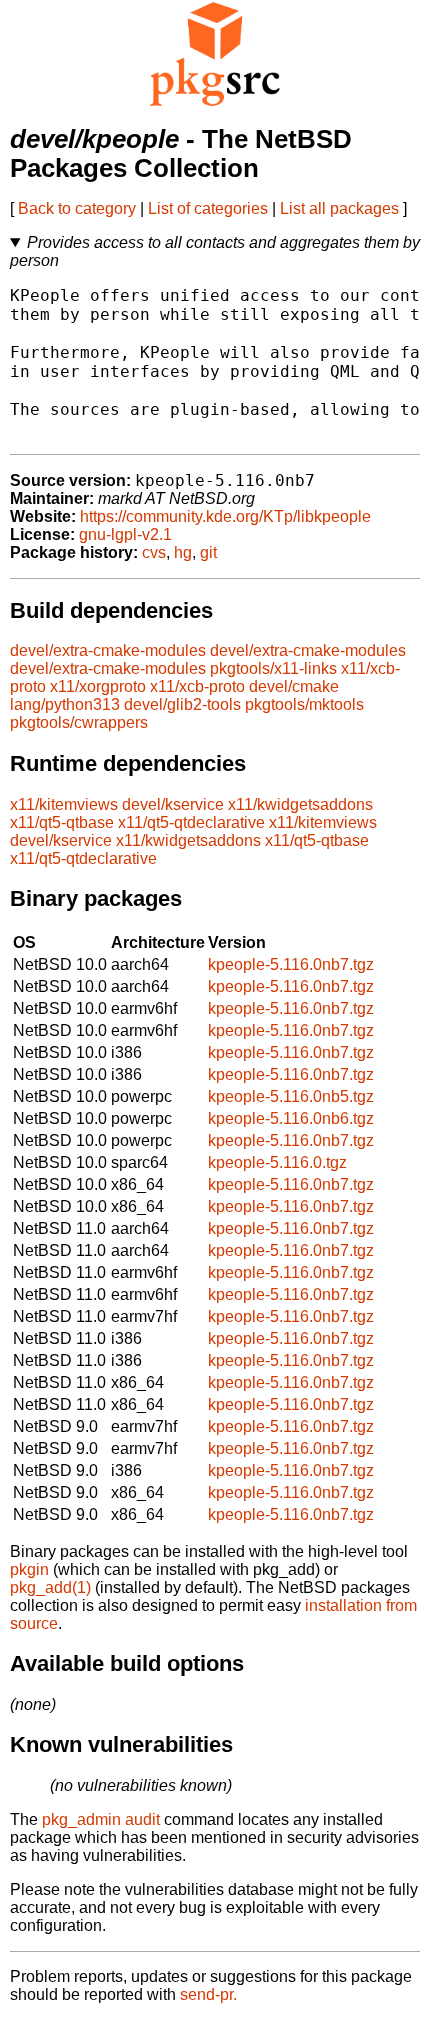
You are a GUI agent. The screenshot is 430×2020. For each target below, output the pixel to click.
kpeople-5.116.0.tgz (277, 1162)
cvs (154, 552)
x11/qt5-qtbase (62, 822)
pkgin (29, 1569)
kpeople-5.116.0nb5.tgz (291, 1096)
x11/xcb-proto (197, 686)
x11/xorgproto (98, 686)
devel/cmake (294, 686)
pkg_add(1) (50, 1587)
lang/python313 (65, 704)
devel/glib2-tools (182, 704)
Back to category (77, 208)
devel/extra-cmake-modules (108, 650)
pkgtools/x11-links (273, 668)
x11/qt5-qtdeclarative (191, 822)
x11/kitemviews (64, 804)
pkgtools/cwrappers (79, 722)
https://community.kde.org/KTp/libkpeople (225, 516)
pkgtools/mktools (304, 704)
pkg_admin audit (101, 1819)
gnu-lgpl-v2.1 (125, 534)
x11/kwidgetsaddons (300, 804)
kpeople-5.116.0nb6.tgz (291, 1118)
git (208, 552)
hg (183, 552)
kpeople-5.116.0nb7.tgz (291, 964)
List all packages (339, 208)
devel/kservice (173, 804)
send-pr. (208, 1994)
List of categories (208, 208)
